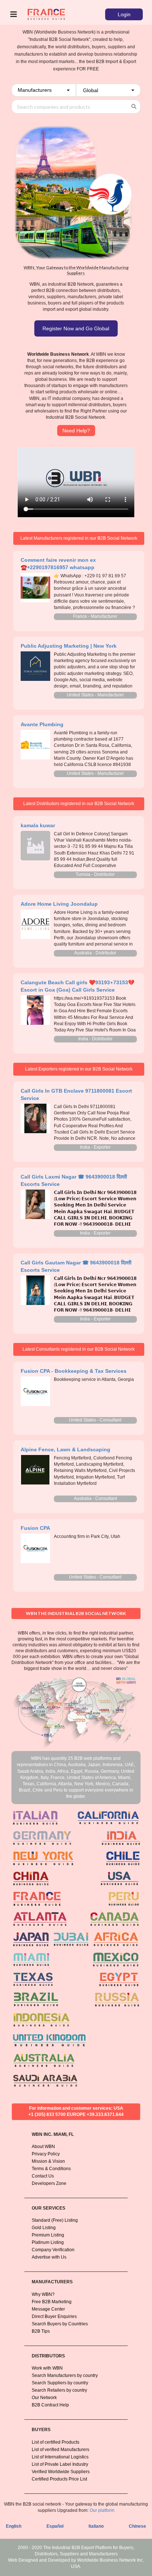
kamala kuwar (38, 825)
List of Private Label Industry (60, 2464)
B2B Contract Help (50, 2405)
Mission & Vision (48, 2161)
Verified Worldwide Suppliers (61, 2472)
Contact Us (43, 2176)
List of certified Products (56, 2442)
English (14, 2526)
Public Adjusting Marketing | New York (69, 646)
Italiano (96, 2526)
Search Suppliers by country (60, 2383)
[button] (44, 90)
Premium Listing (48, 2235)
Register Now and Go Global (76, 328)
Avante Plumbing (42, 724)
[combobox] (44, 90)
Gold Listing (44, 2228)
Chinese (137, 2526)
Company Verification (53, 2250)
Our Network (44, 2398)
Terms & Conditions (51, 2169)
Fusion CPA (35, 1528)
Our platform (102, 2510)
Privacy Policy (46, 2154)
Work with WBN (47, 2368)
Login (124, 14)
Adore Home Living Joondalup (59, 904)
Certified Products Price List (59, 2479)
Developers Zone (49, 2183)
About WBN (43, 2147)
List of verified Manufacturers (61, 2450)
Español (55, 2526)
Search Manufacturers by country (65, 2375)
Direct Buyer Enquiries (54, 2316)
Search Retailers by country (59, 2390)
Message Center (48, 2309)
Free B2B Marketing (52, 2302)
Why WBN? (43, 2294)
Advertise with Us (49, 2257)
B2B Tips (41, 2331)
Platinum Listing (48, 2242)
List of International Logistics (60, 2457)
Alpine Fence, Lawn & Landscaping (65, 1449)
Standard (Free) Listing (55, 2220)
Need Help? (76, 431)
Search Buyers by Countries (60, 2324)
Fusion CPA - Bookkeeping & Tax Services (74, 1371)
